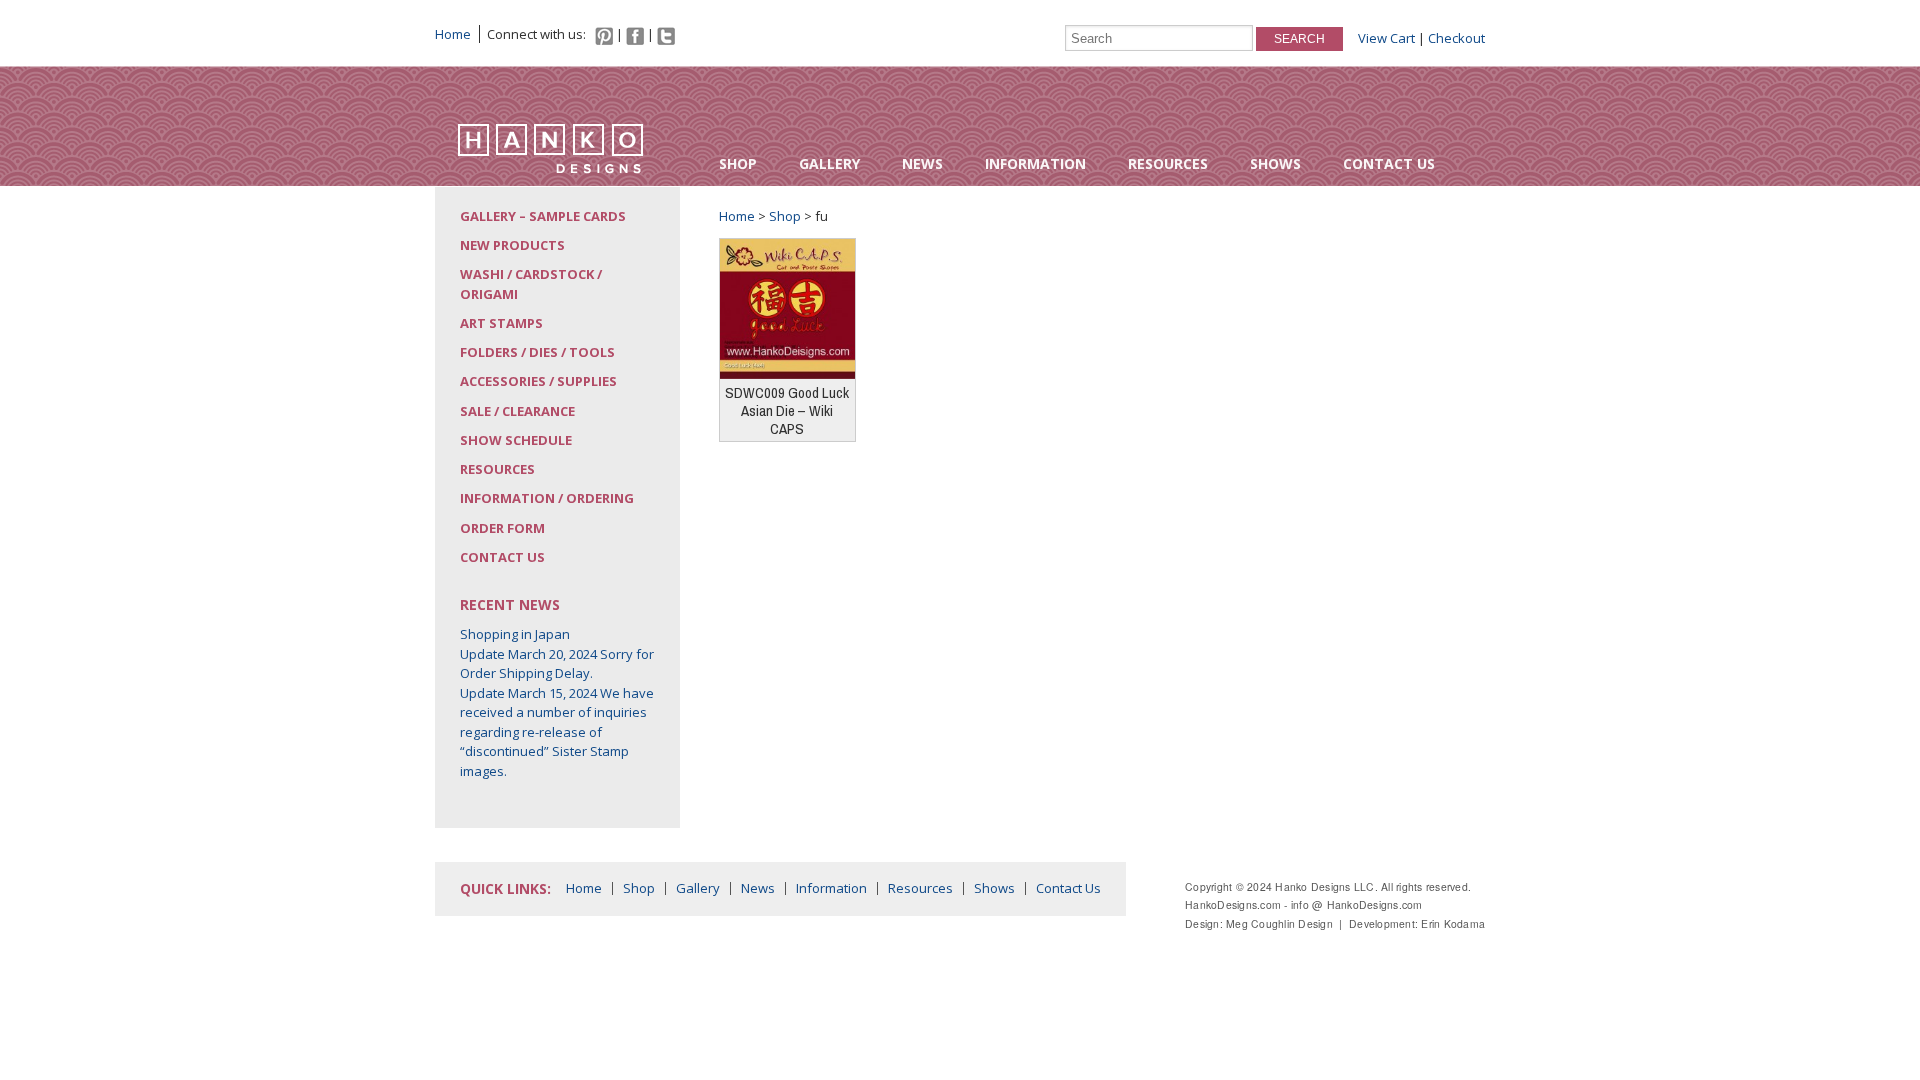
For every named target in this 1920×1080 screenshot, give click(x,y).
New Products (512, 245)
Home (453, 34)
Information (1035, 163)
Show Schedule (516, 440)
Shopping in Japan (515, 634)
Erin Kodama (1453, 923)
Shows (1275, 163)
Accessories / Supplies (538, 381)
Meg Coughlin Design (1279, 923)
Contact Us (1389, 163)
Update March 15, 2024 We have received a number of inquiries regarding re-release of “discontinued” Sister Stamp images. (557, 732)
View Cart (1386, 38)
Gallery (829, 163)
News (922, 163)
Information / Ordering (547, 498)
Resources (1168, 163)
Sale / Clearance (517, 411)
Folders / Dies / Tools (537, 352)
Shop (738, 163)
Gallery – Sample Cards (543, 216)
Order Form (502, 528)
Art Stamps (501, 323)
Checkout (1456, 38)
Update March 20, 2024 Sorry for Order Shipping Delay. (557, 664)
